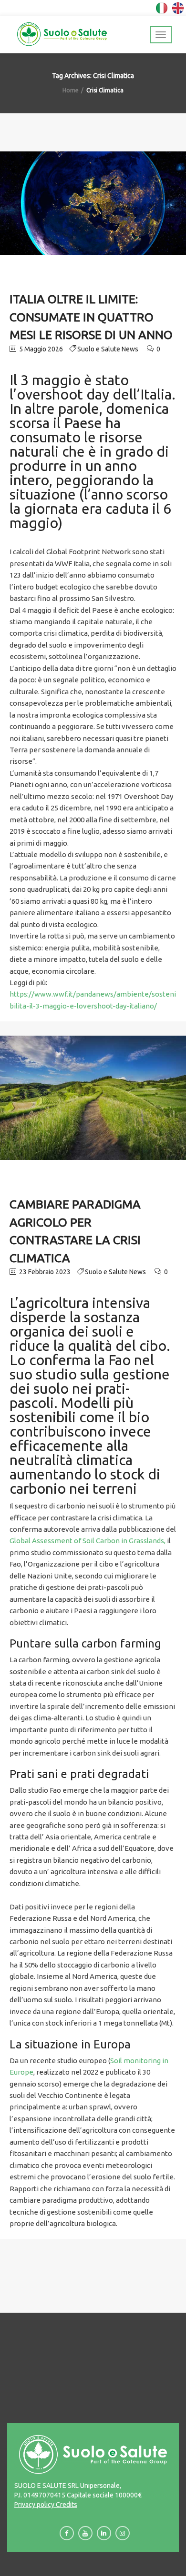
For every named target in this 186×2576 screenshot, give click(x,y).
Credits (66, 2505)
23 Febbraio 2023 (44, 1272)
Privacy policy (34, 2505)
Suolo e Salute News (108, 349)
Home (71, 90)
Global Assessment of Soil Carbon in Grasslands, (88, 1541)
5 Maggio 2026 (40, 349)
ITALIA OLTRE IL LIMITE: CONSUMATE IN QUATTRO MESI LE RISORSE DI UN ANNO (91, 317)
